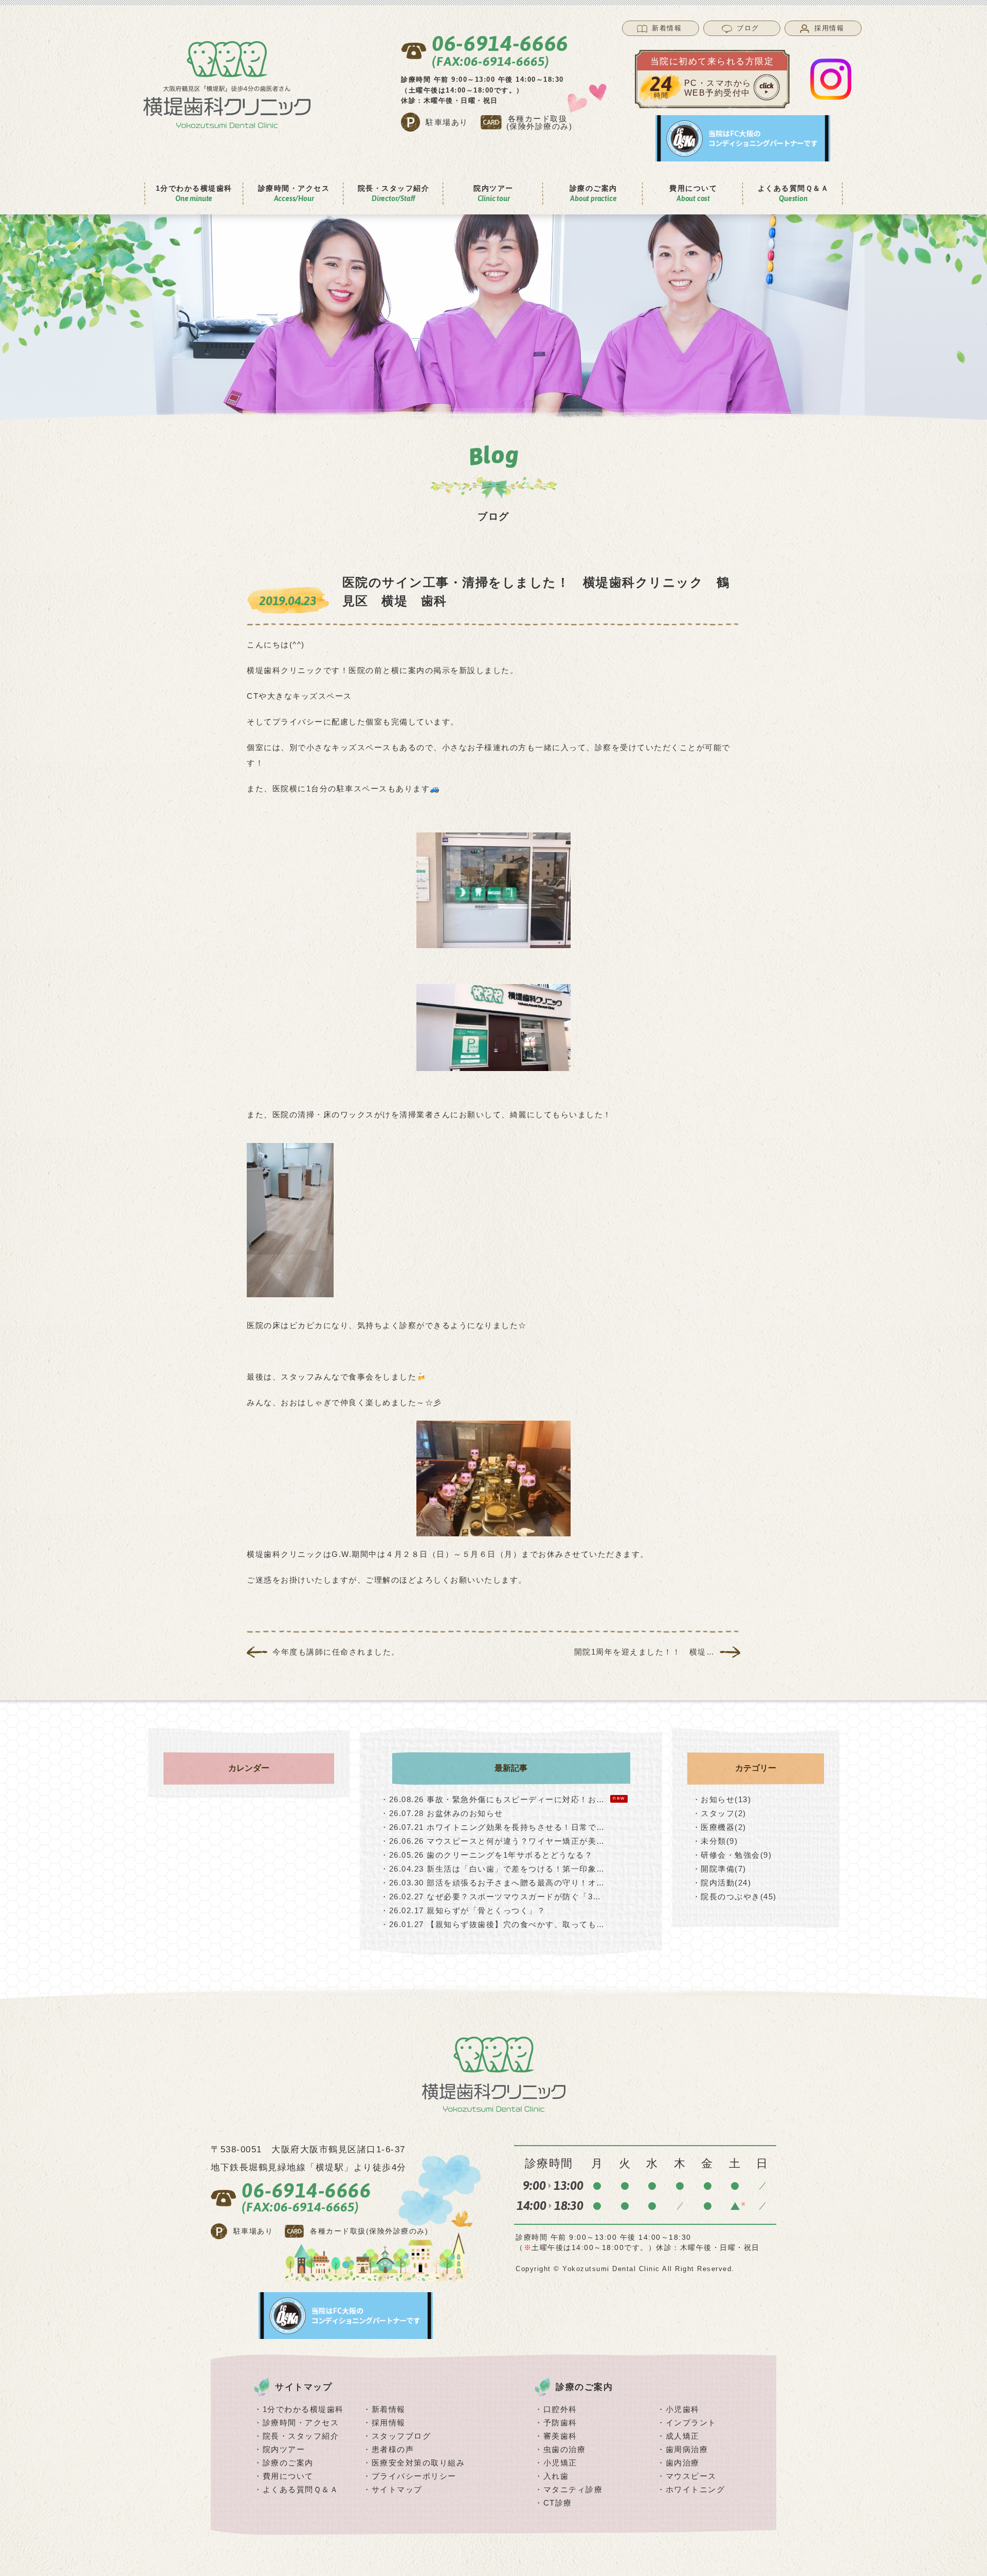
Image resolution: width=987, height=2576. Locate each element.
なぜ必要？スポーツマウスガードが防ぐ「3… (491, 1897)
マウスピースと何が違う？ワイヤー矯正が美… (493, 1841)
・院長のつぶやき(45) (735, 1897)
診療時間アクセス (294, 193)
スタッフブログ (401, 2436)
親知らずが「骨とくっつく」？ (463, 1910)
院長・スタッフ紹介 (301, 2436)
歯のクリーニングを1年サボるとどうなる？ (487, 1855)
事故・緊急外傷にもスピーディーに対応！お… (503, 1799)
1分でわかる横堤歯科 (303, 2409)
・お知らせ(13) (722, 1799)
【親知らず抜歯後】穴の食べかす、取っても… (493, 1924)
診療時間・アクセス (301, 2423)
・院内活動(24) (722, 1883)
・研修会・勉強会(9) (732, 1855)
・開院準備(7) (719, 1869)
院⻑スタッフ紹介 (394, 193)
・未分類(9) (715, 1841)
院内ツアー (284, 2449)
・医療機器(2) (719, 1827)
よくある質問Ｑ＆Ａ (793, 193)
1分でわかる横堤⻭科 (194, 193)
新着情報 (389, 2409)
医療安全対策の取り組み (418, 2463)
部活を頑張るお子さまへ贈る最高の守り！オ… (493, 1883)
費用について (288, 2476)
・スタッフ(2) (719, 1813)
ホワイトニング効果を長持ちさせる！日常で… (493, 1827)
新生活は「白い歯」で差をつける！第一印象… (493, 1869)
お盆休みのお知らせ (442, 1813)
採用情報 (389, 2423)
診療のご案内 (288, 2463)
